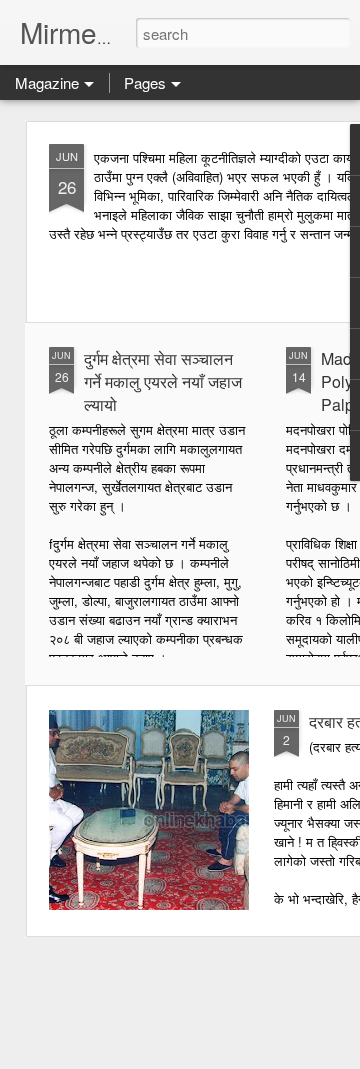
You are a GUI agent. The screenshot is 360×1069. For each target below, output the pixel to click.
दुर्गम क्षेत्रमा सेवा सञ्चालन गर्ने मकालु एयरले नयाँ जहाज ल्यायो (163, 381)
